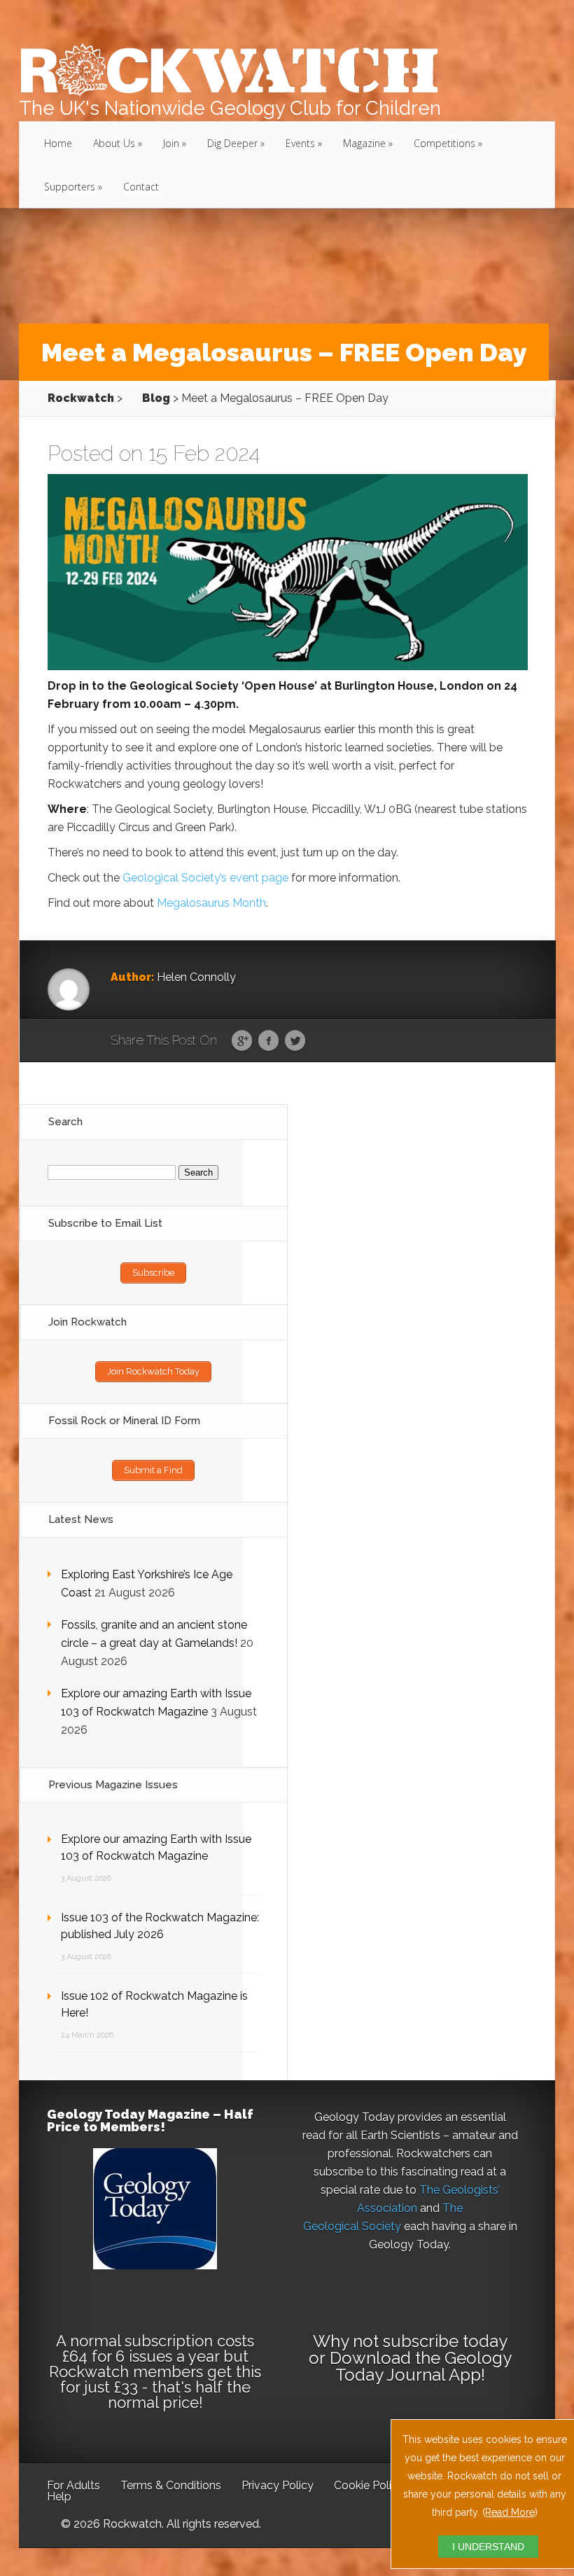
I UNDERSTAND (488, 2547)
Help (59, 2497)
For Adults (73, 2485)
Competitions (444, 143)
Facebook (268, 1041)
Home (58, 143)
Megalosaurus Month (211, 903)
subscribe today (445, 2341)
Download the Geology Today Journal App (421, 2366)
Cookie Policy (369, 2485)
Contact (141, 187)
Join (171, 143)
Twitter (295, 1041)
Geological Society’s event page (205, 878)
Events (300, 143)
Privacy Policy (278, 2485)
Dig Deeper (232, 143)
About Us (114, 143)
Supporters (70, 187)
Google (242, 1041)
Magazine (364, 143)
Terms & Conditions (171, 2485)
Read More (510, 2512)
